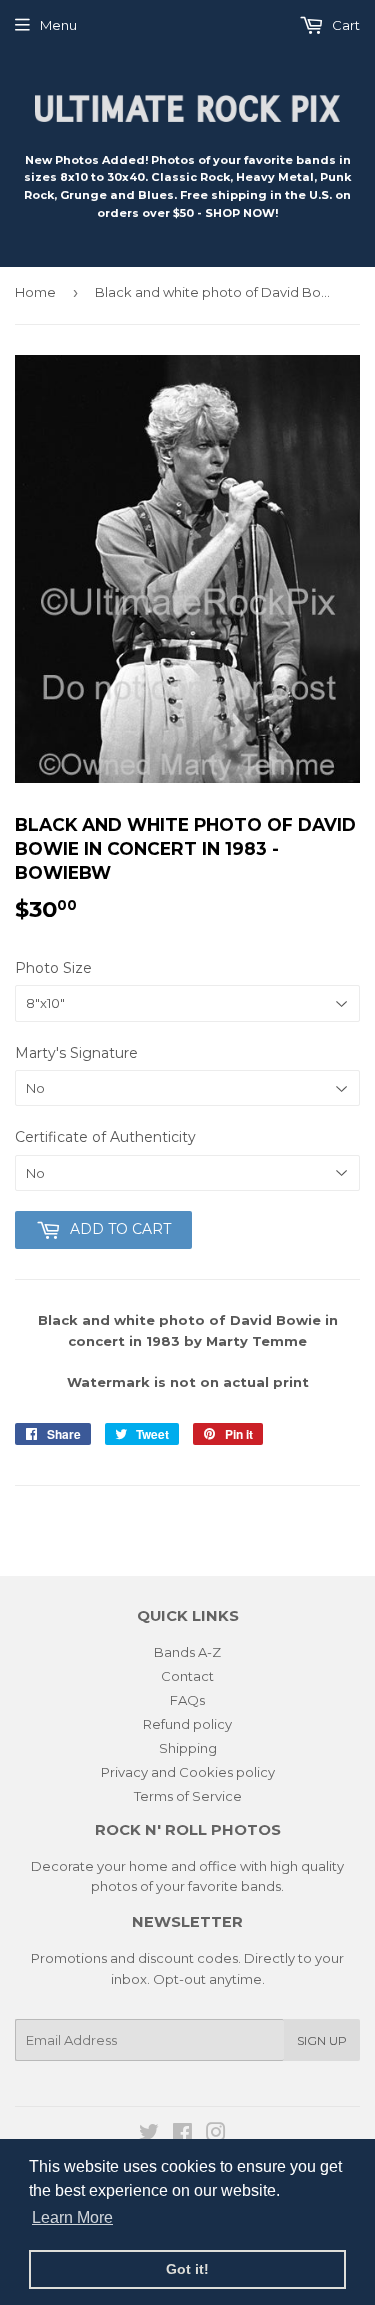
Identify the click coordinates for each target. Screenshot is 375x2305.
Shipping (188, 1748)
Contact (187, 1676)
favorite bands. (236, 1886)
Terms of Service (188, 1796)
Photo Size (53, 968)
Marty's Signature (76, 1053)
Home (35, 292)
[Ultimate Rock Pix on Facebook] (182, 2135)
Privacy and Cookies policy (188, 1772)
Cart (344, 25)
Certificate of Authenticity (105, 1137)
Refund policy (187, 1724)
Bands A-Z (187, 1652)
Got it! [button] (187, 2269)
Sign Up (322, 2040)
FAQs (187, 1700)
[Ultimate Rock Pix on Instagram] (216, 2135)
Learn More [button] (72, 2217)
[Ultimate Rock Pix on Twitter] (149, 2135)
